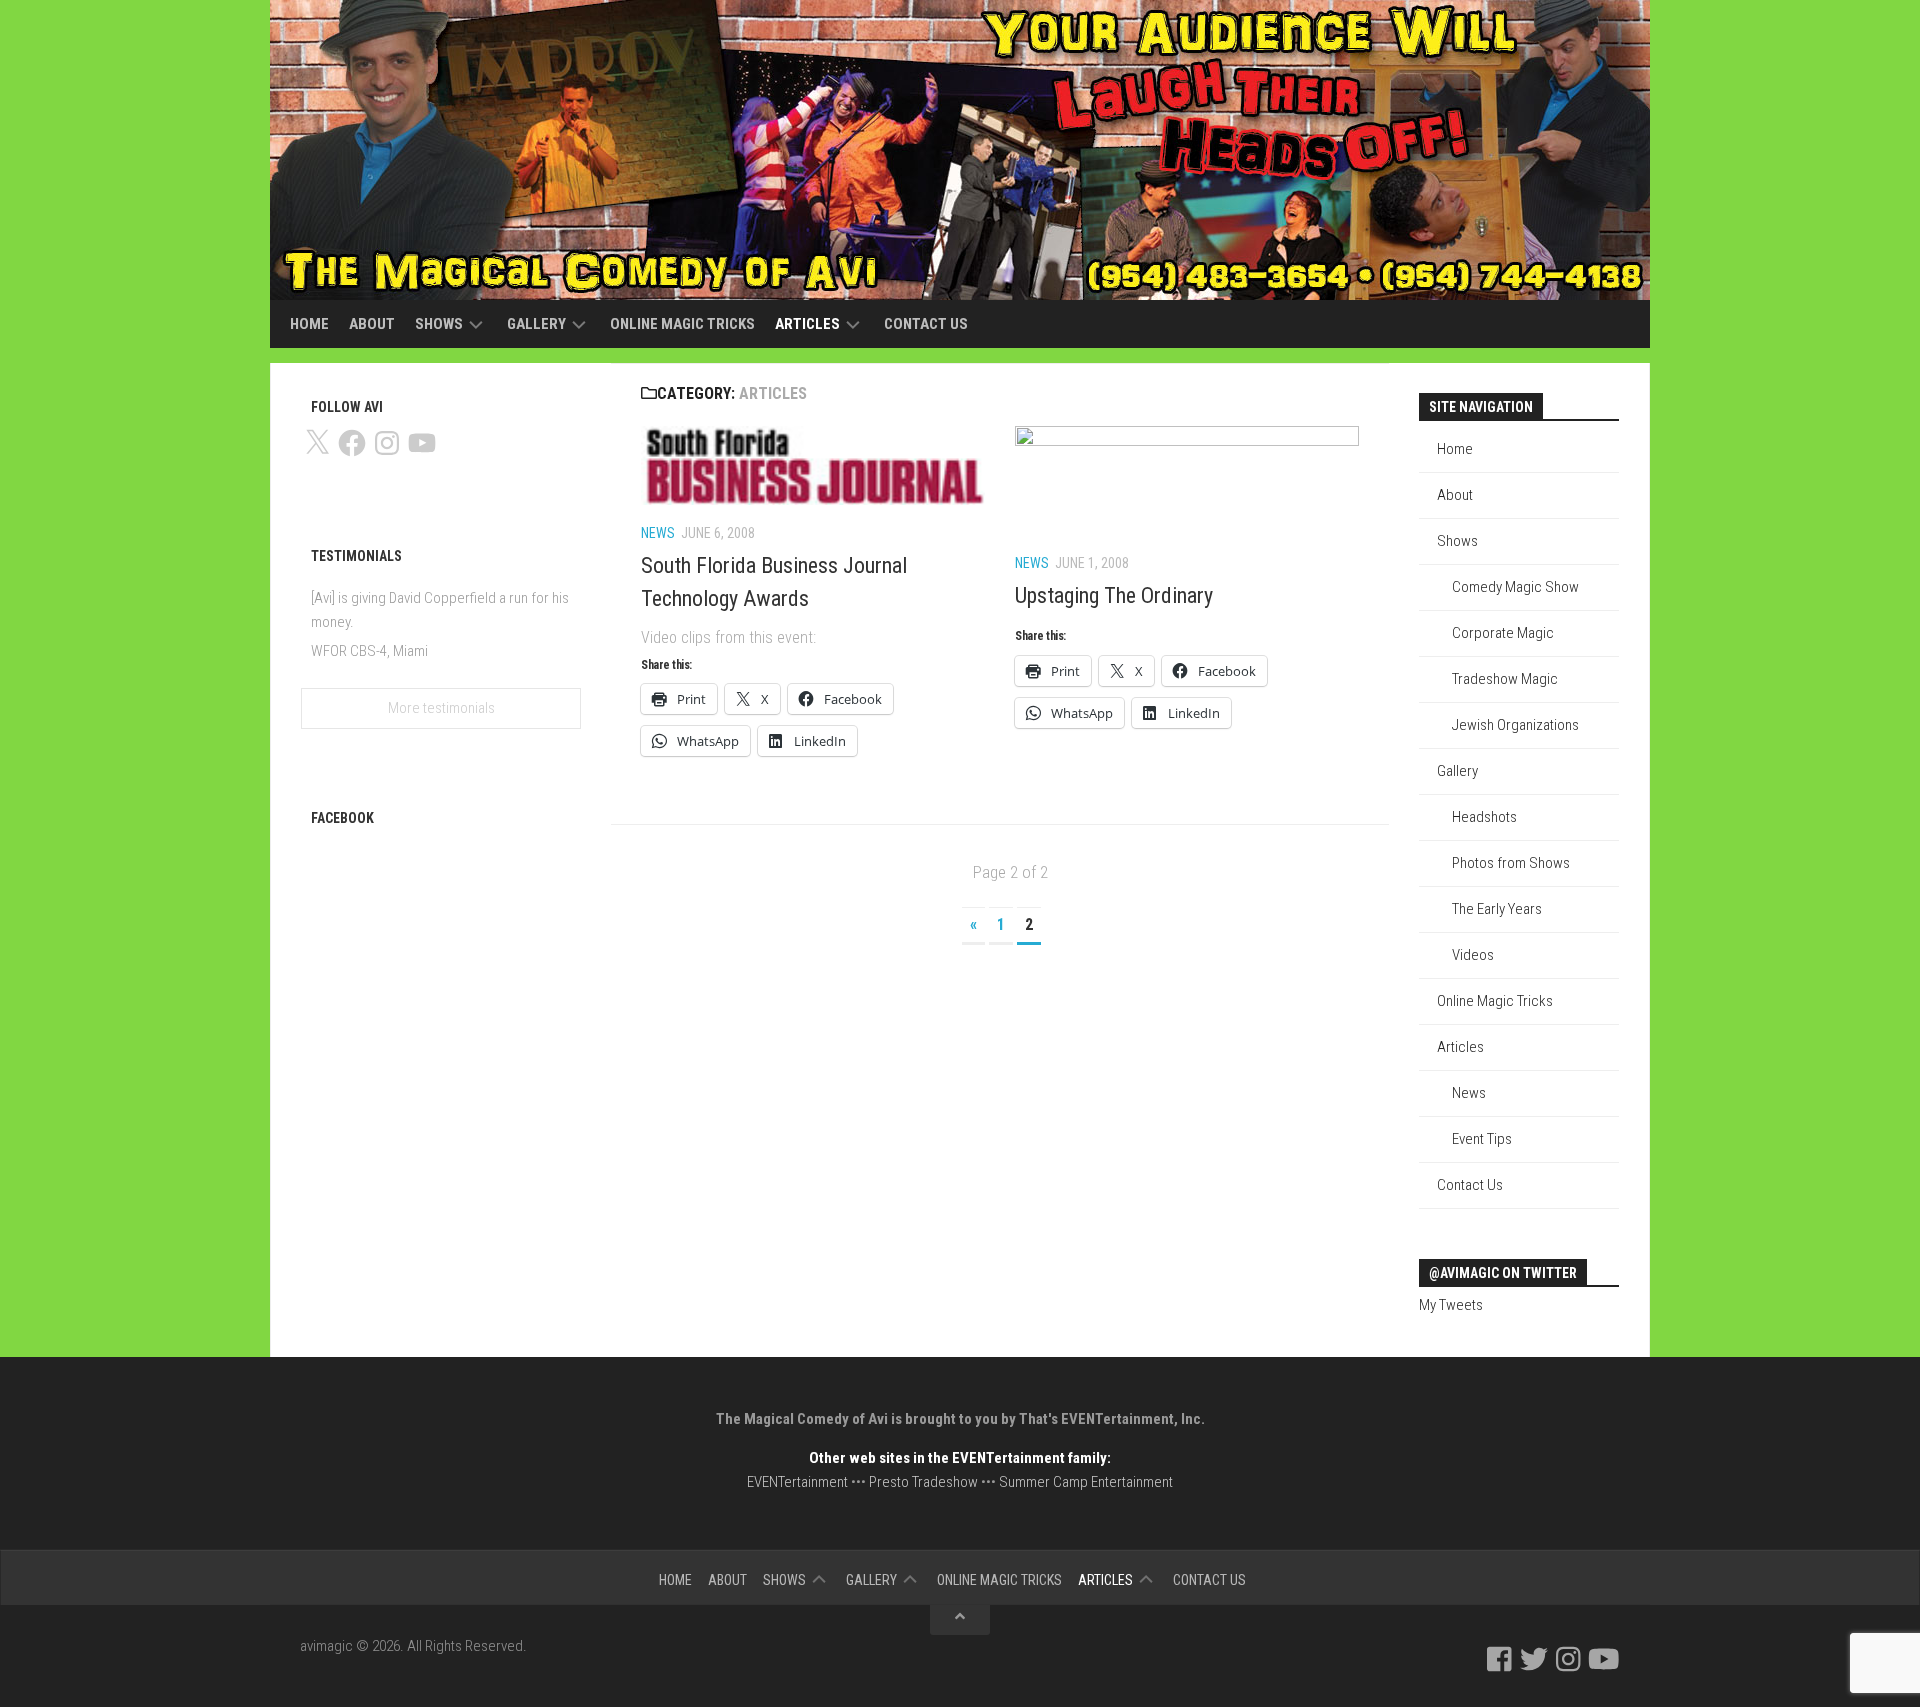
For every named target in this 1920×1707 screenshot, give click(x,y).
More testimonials (441, 708)
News (658, 533)
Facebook (342, 818)
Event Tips (1482, 1139)
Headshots (1484, 817)
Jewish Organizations (1515, 725)
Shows (439, 324)
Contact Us (926, 324)
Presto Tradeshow (923, 1482)
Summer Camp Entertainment (1086, 1482)
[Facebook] (1499, 1659)
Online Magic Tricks (682, 324)
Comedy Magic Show (1515, 587)
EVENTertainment (797, 1482)
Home (309, 324)
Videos (1473, 955)
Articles (807, 324)
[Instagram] (1568, 1659)
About (372, 324)
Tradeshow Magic (1505, 679)
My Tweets (1451, 1305)
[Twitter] (1534, 1659)
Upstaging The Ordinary (1114, 595)
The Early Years (1497, 909)
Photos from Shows (1511, 863)
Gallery (536, 324)
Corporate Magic (1503, 633)
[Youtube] (1604, 1659)
